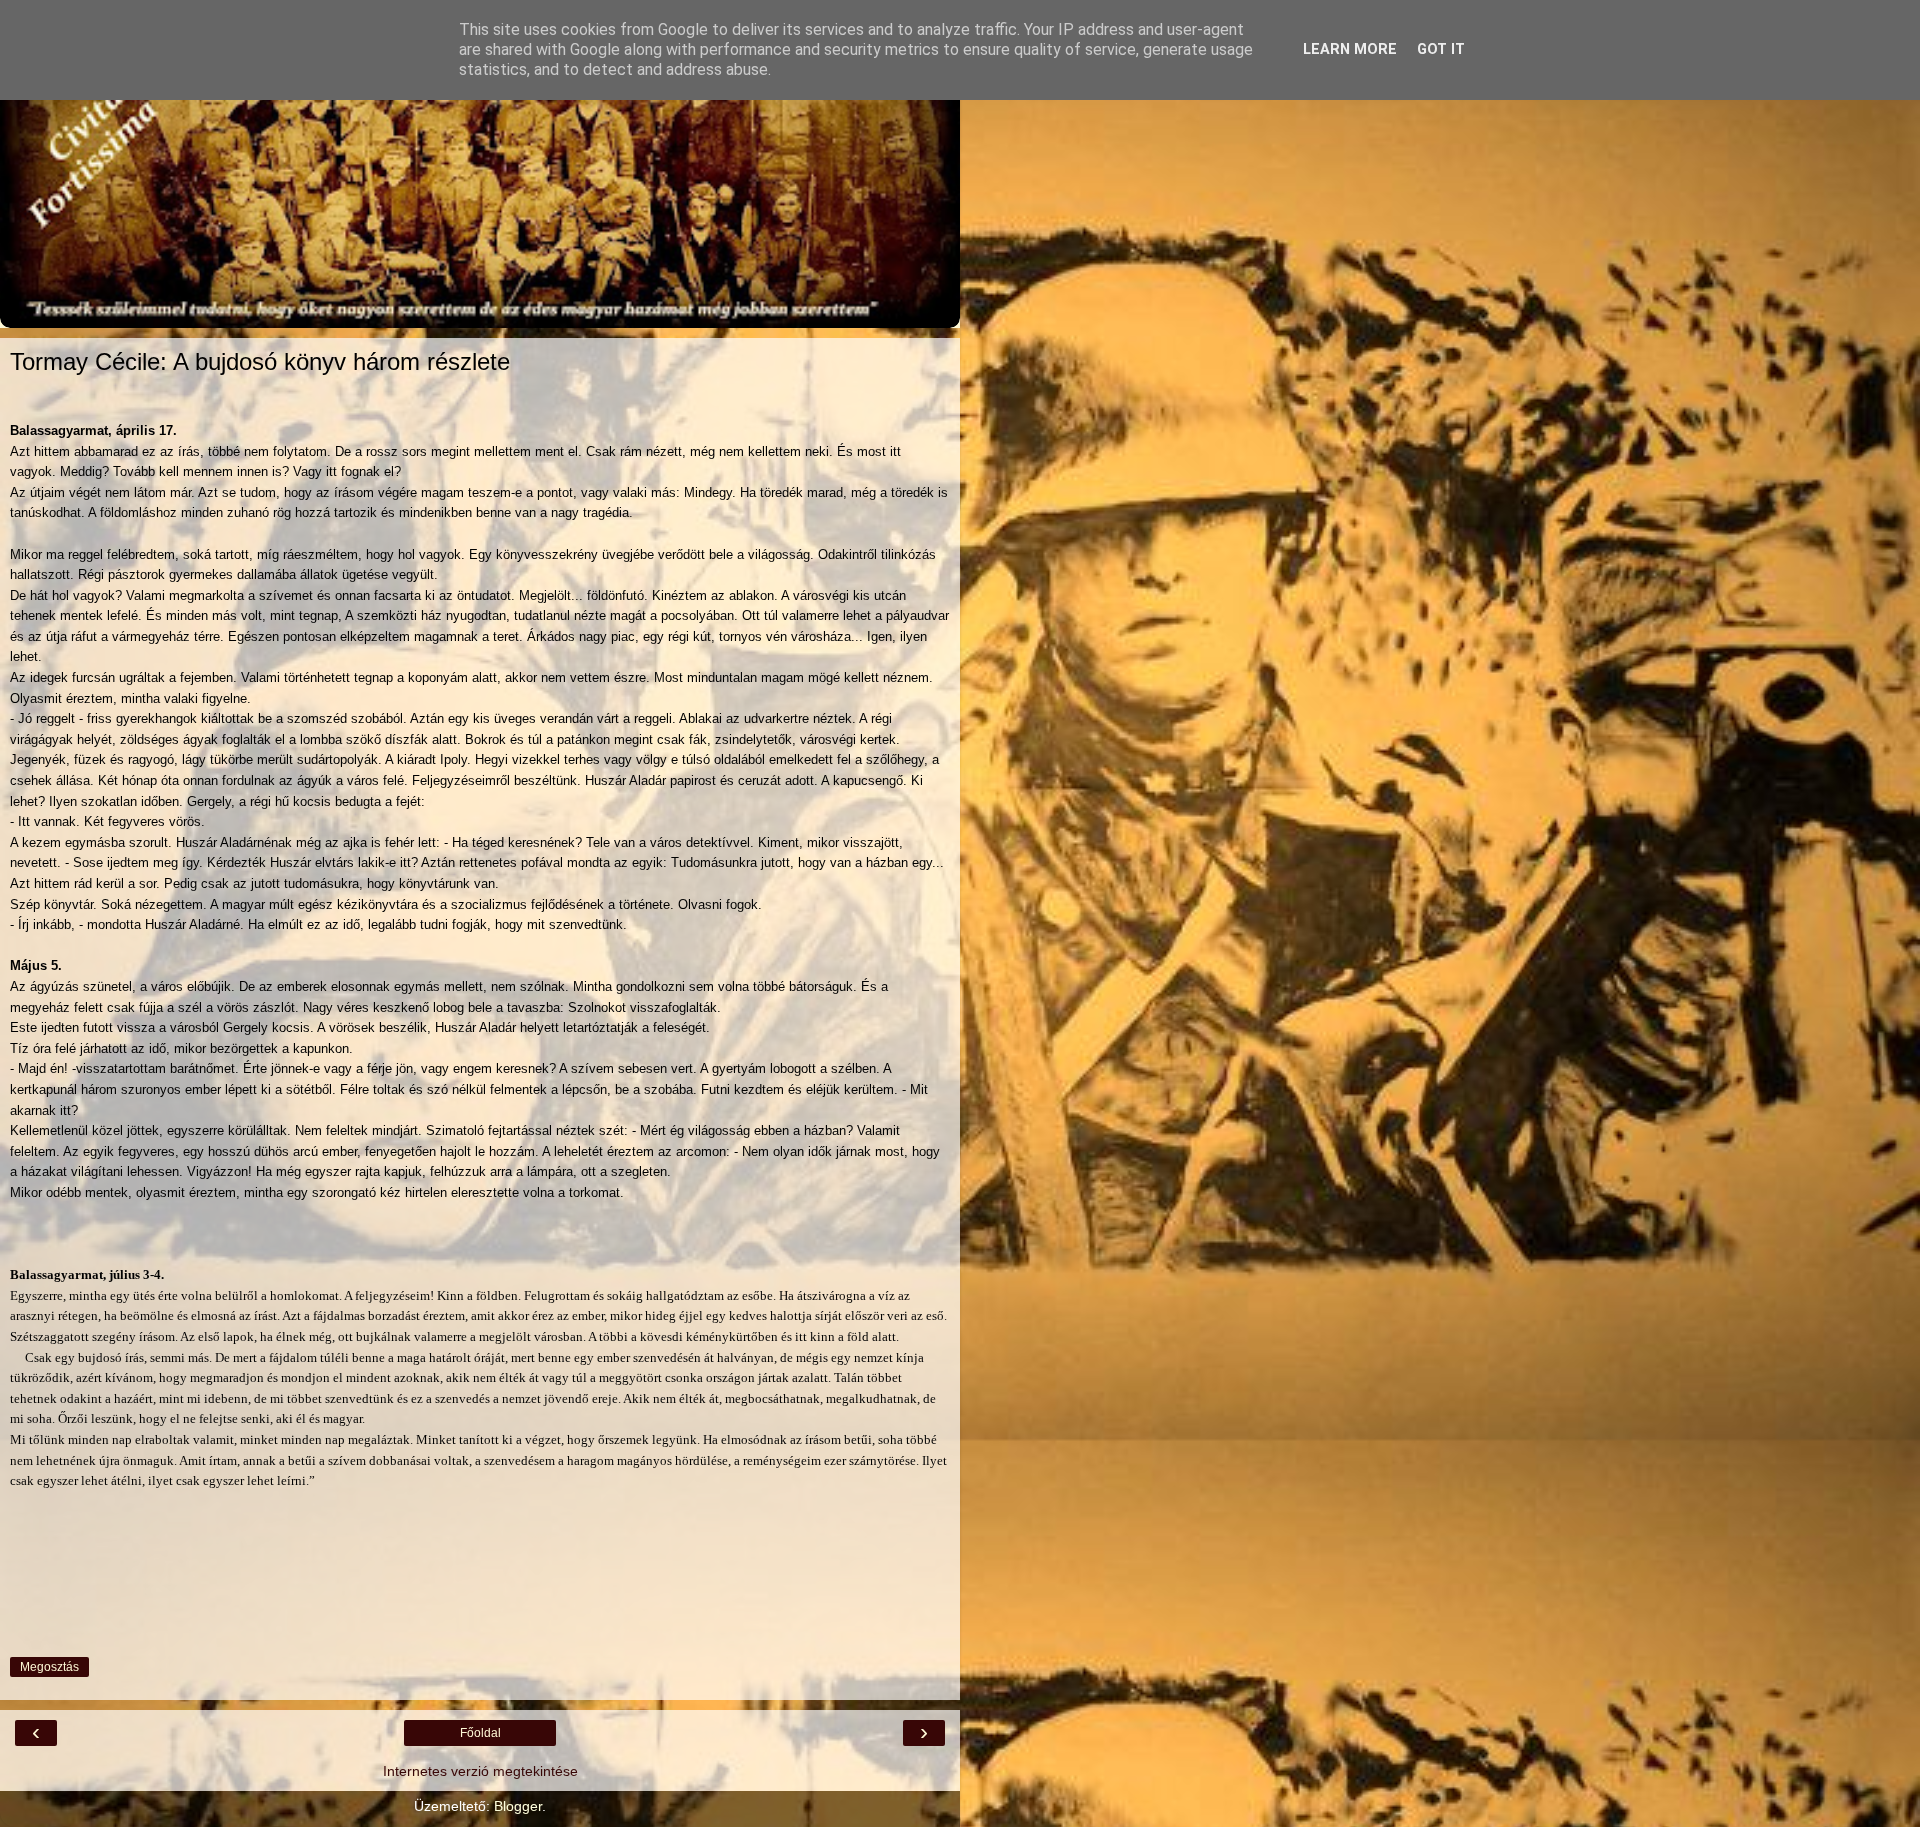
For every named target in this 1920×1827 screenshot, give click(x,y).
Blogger (518, 1806)
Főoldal (480, 1733)
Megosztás (49, 1667)
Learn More (1350, 49)
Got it (1441, 49)
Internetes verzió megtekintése (480, 1771)
